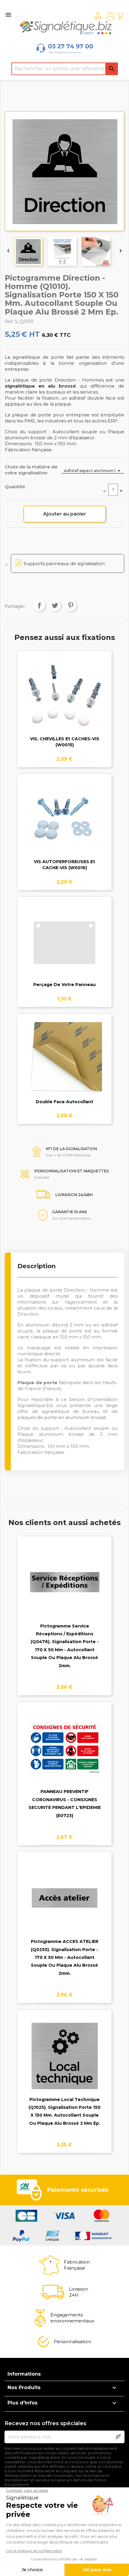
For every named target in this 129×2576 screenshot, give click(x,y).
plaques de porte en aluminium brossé (62, 1417)
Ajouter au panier (65, 514)
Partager (39, 605)
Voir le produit (65, 701)
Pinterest (70, 605)
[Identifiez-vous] (110, 16)
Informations (24, 2374)
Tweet (55, 605)
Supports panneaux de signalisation (64, 563)
